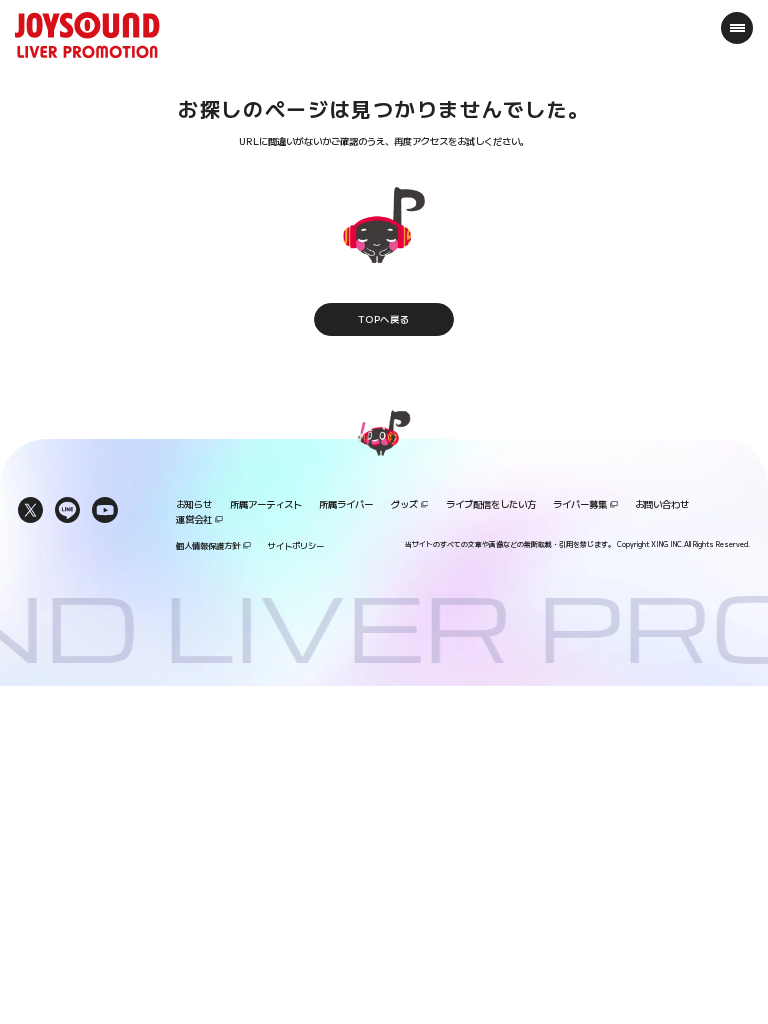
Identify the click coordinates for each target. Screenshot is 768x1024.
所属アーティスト (266, 504)
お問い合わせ (662, 504)
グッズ (404, 504)
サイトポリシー (296, 545)
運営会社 (194, 519)
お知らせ (194, 504)
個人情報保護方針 (208, 545)
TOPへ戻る (384, 319)
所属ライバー (346, 504)
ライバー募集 (580, 504)
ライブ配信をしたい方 (491, 504)
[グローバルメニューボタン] (737, 28)
